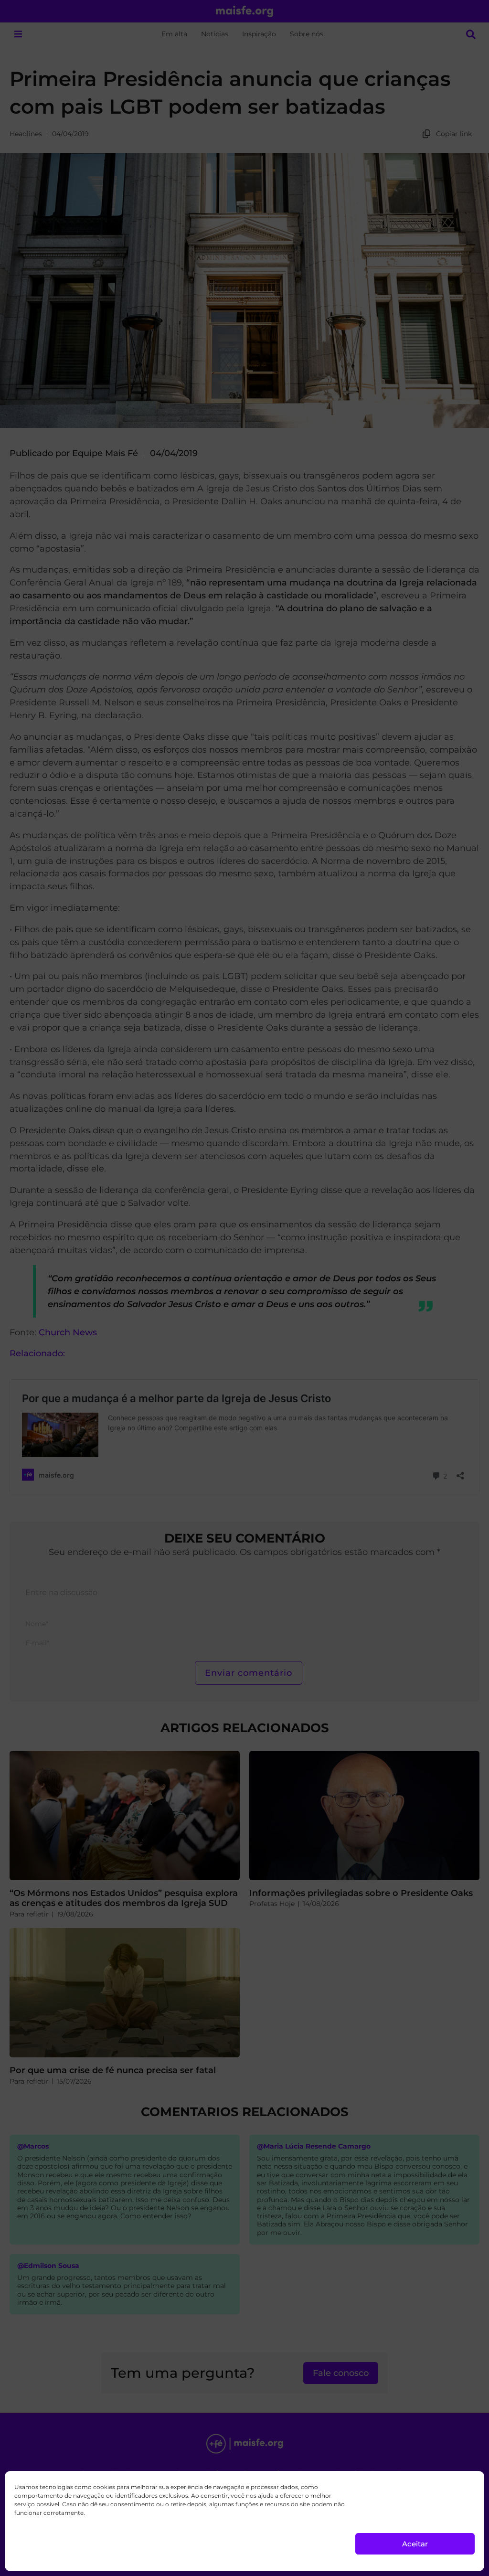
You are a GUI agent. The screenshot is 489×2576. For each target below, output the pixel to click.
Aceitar (415, 2544)
